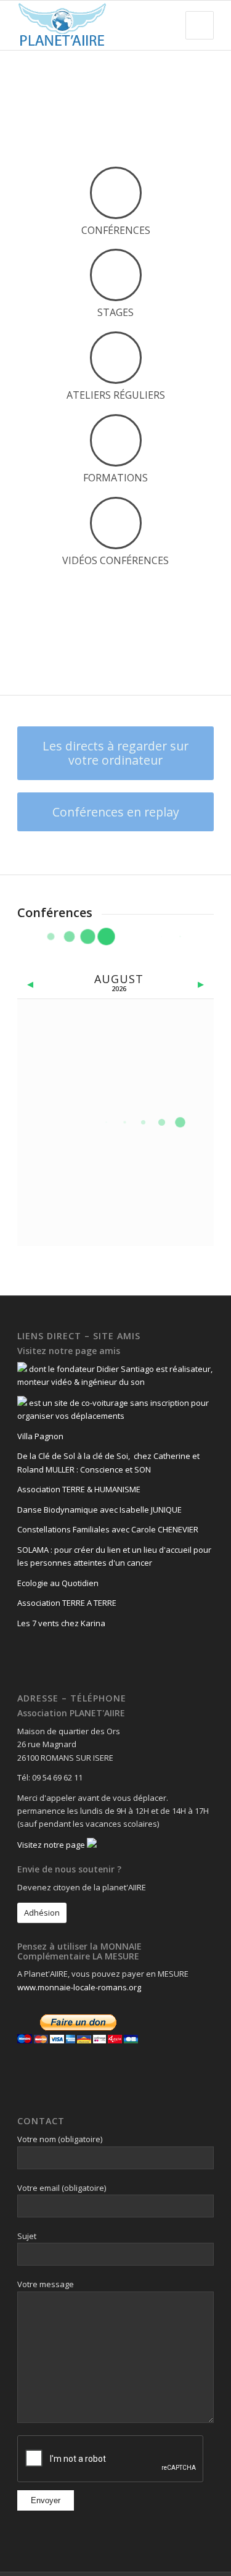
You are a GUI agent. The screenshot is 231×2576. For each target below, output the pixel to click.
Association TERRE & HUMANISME (79, 1489)
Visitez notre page (52, 1845)
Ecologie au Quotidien (58, 1583)
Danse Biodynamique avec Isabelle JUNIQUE (99, 1510)
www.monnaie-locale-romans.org (79, 1987)
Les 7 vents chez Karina (61, 1623)
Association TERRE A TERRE (67, 1603)
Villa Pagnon (40, 1436)
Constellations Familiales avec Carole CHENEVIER (108, 1529)
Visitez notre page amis (69, 1351)
